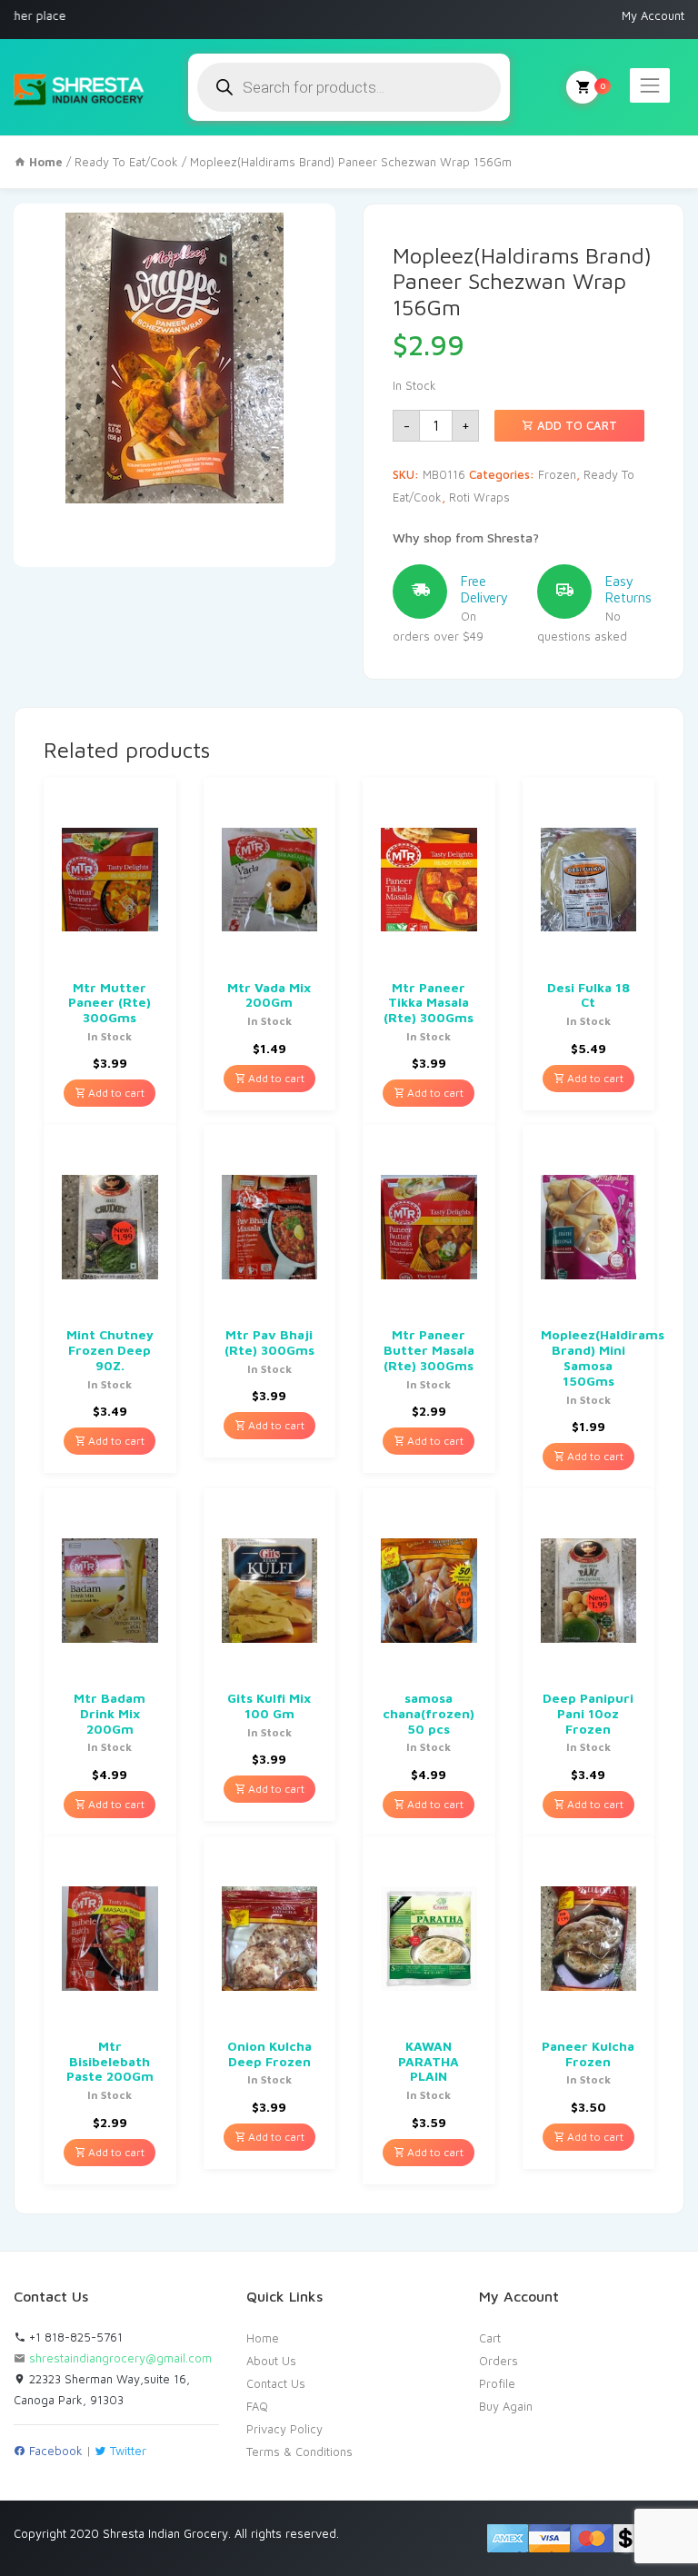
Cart (490, 2338)
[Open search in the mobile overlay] (349, 87)
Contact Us (276, 2383)
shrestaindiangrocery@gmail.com (120, 2358)
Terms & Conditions (299, 2452)
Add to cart (575, 425)
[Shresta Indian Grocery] (80, 87)
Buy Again (506, 2406)
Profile (497, 2383)
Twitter (126, 2451)
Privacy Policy (284, 2429)
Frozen (557, 474)
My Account (653, 15)
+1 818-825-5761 (74, 2337)
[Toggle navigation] (650, 85)
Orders (499, 2361)
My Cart (583, 87)
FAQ (257, 2406)
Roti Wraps (479, 497)
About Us (271, 2361)
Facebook (54, 2451)
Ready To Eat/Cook (126, 162)
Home (263, 2338)
